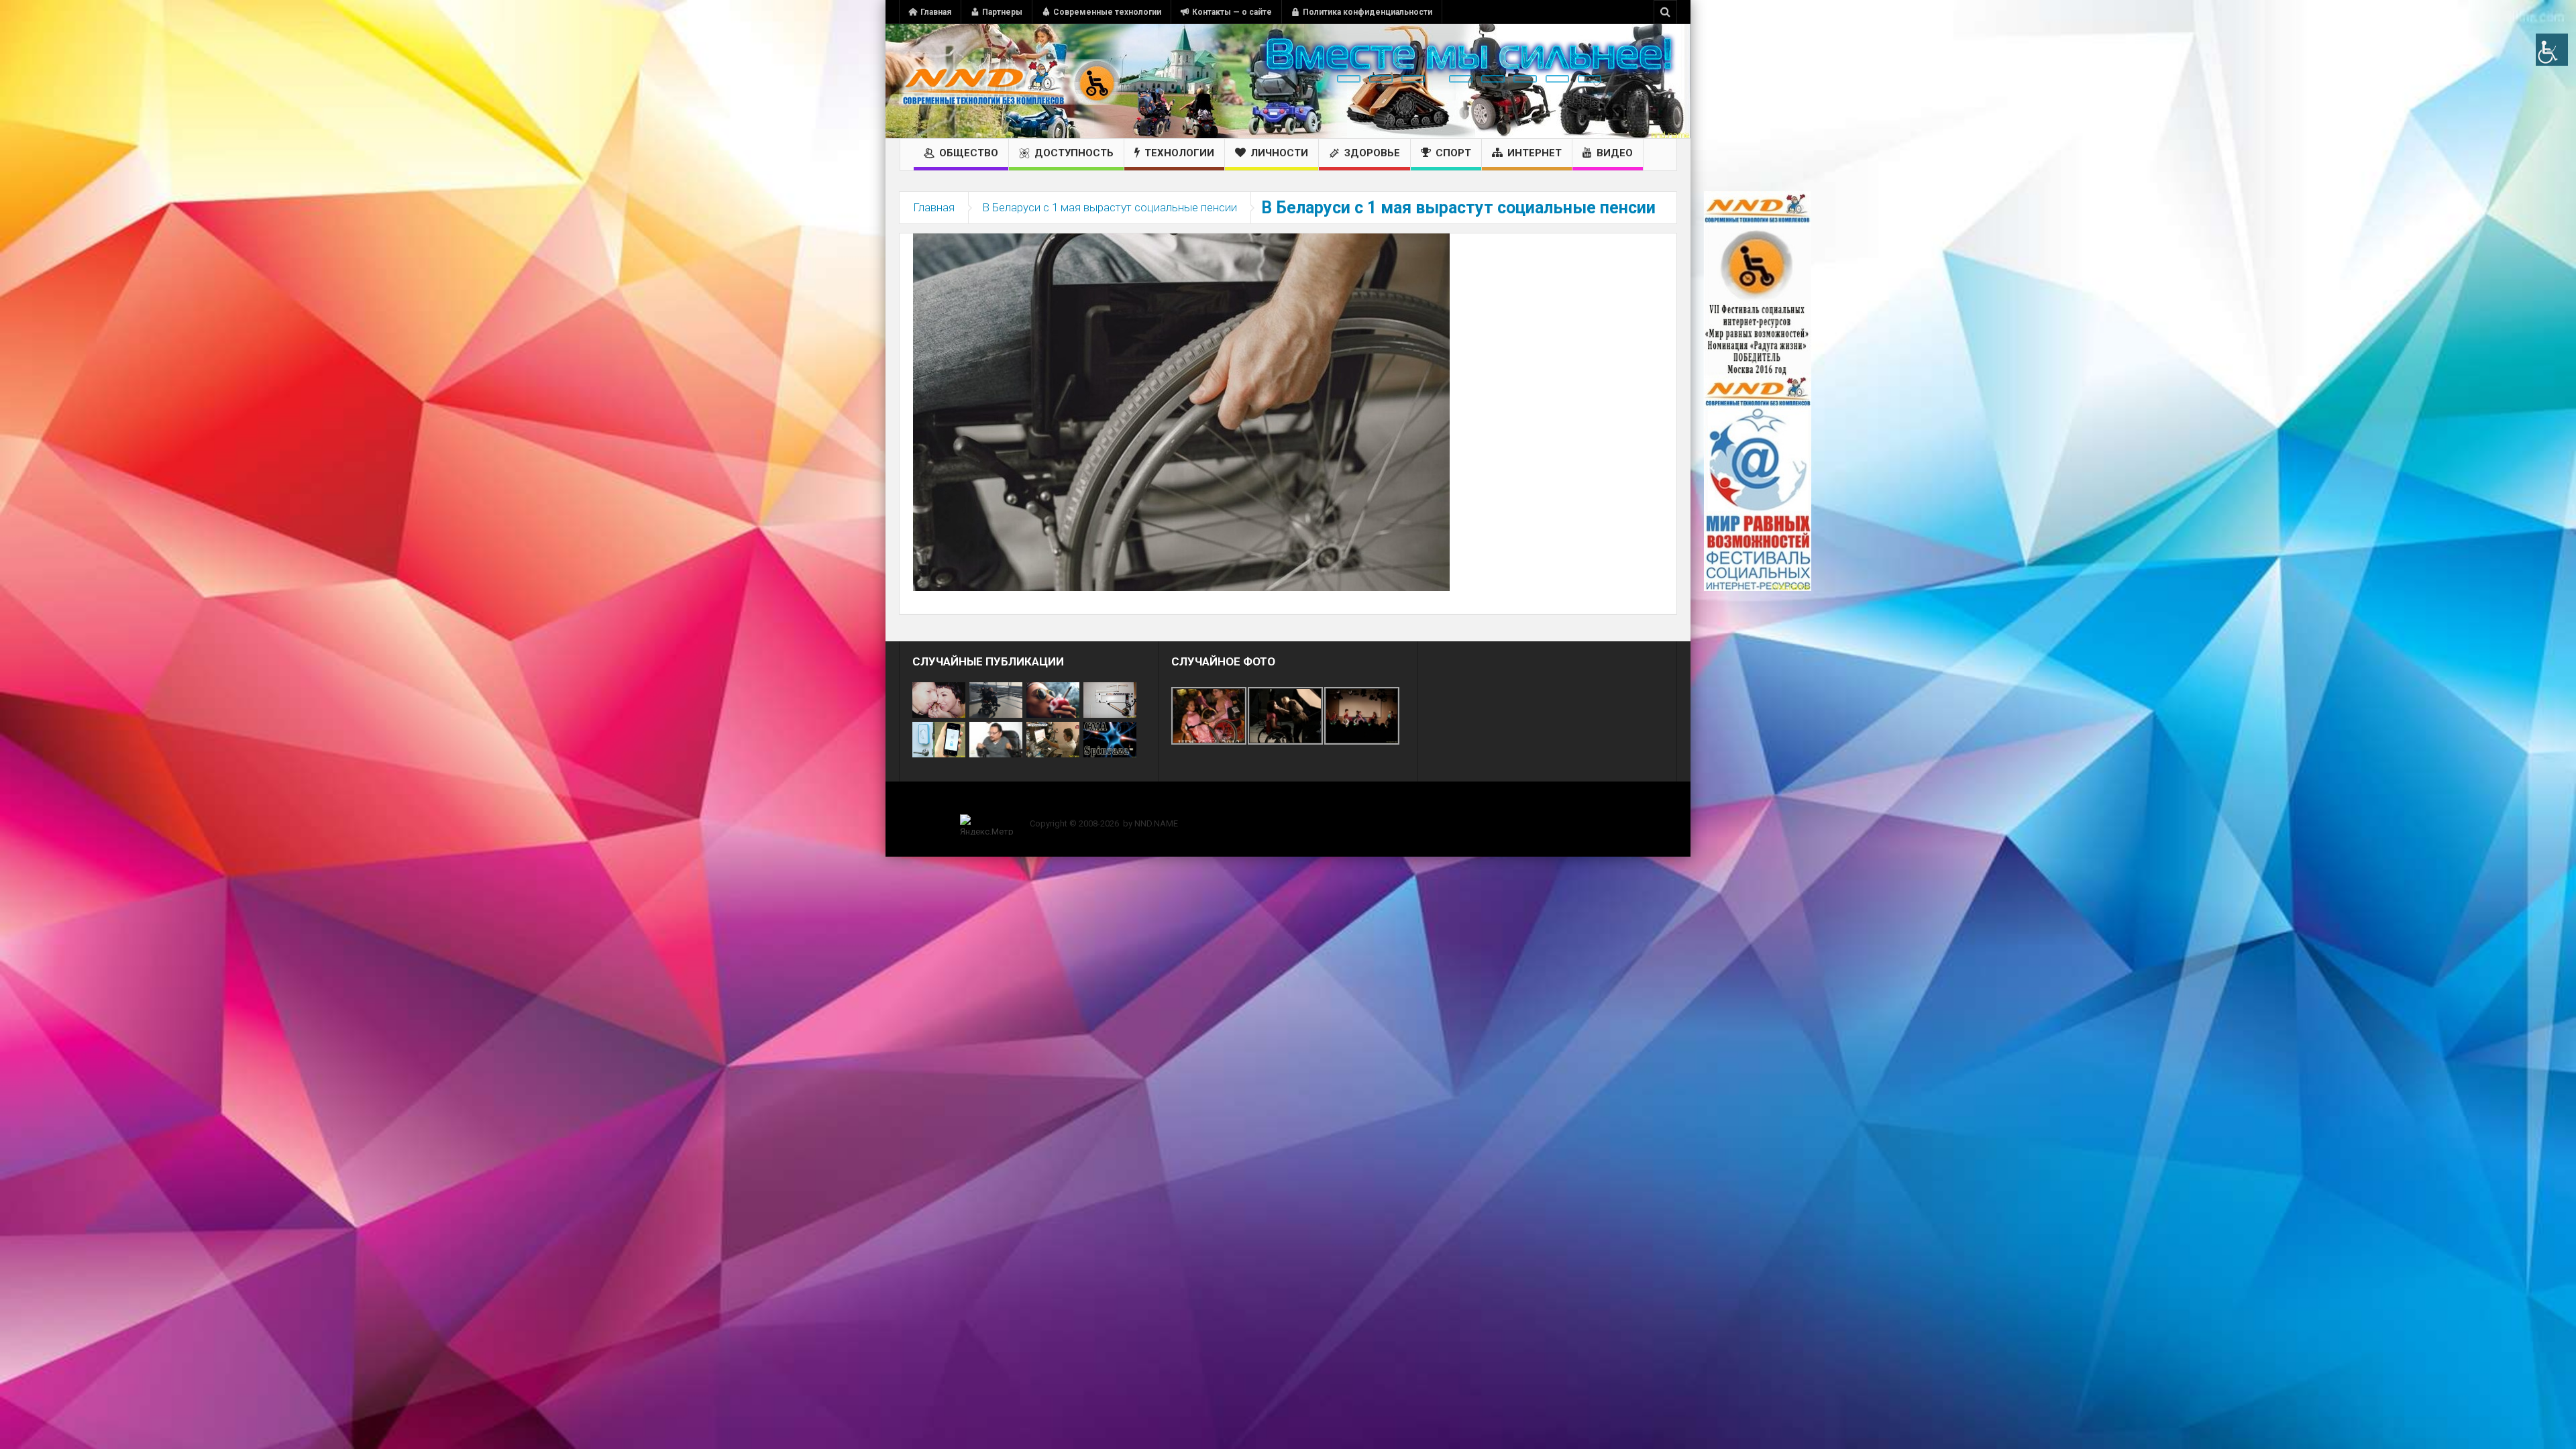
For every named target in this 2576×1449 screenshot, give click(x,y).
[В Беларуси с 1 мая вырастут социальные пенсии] (1181, 411)
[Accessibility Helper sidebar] (2552, 50)
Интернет (1535, 153)
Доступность (1074, 153)
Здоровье (1372, 153)
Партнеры (1002, 12)
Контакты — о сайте (1232, 12)
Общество (969, 153)
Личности (1279, 153)
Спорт (1453, 153)
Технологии (1179, 153)
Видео (1615, 153)
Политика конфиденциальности (1367, 12)
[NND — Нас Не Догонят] (1010, 81)
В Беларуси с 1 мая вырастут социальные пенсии (1110, 207)
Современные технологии (1107, 12)
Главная (936, 12)
